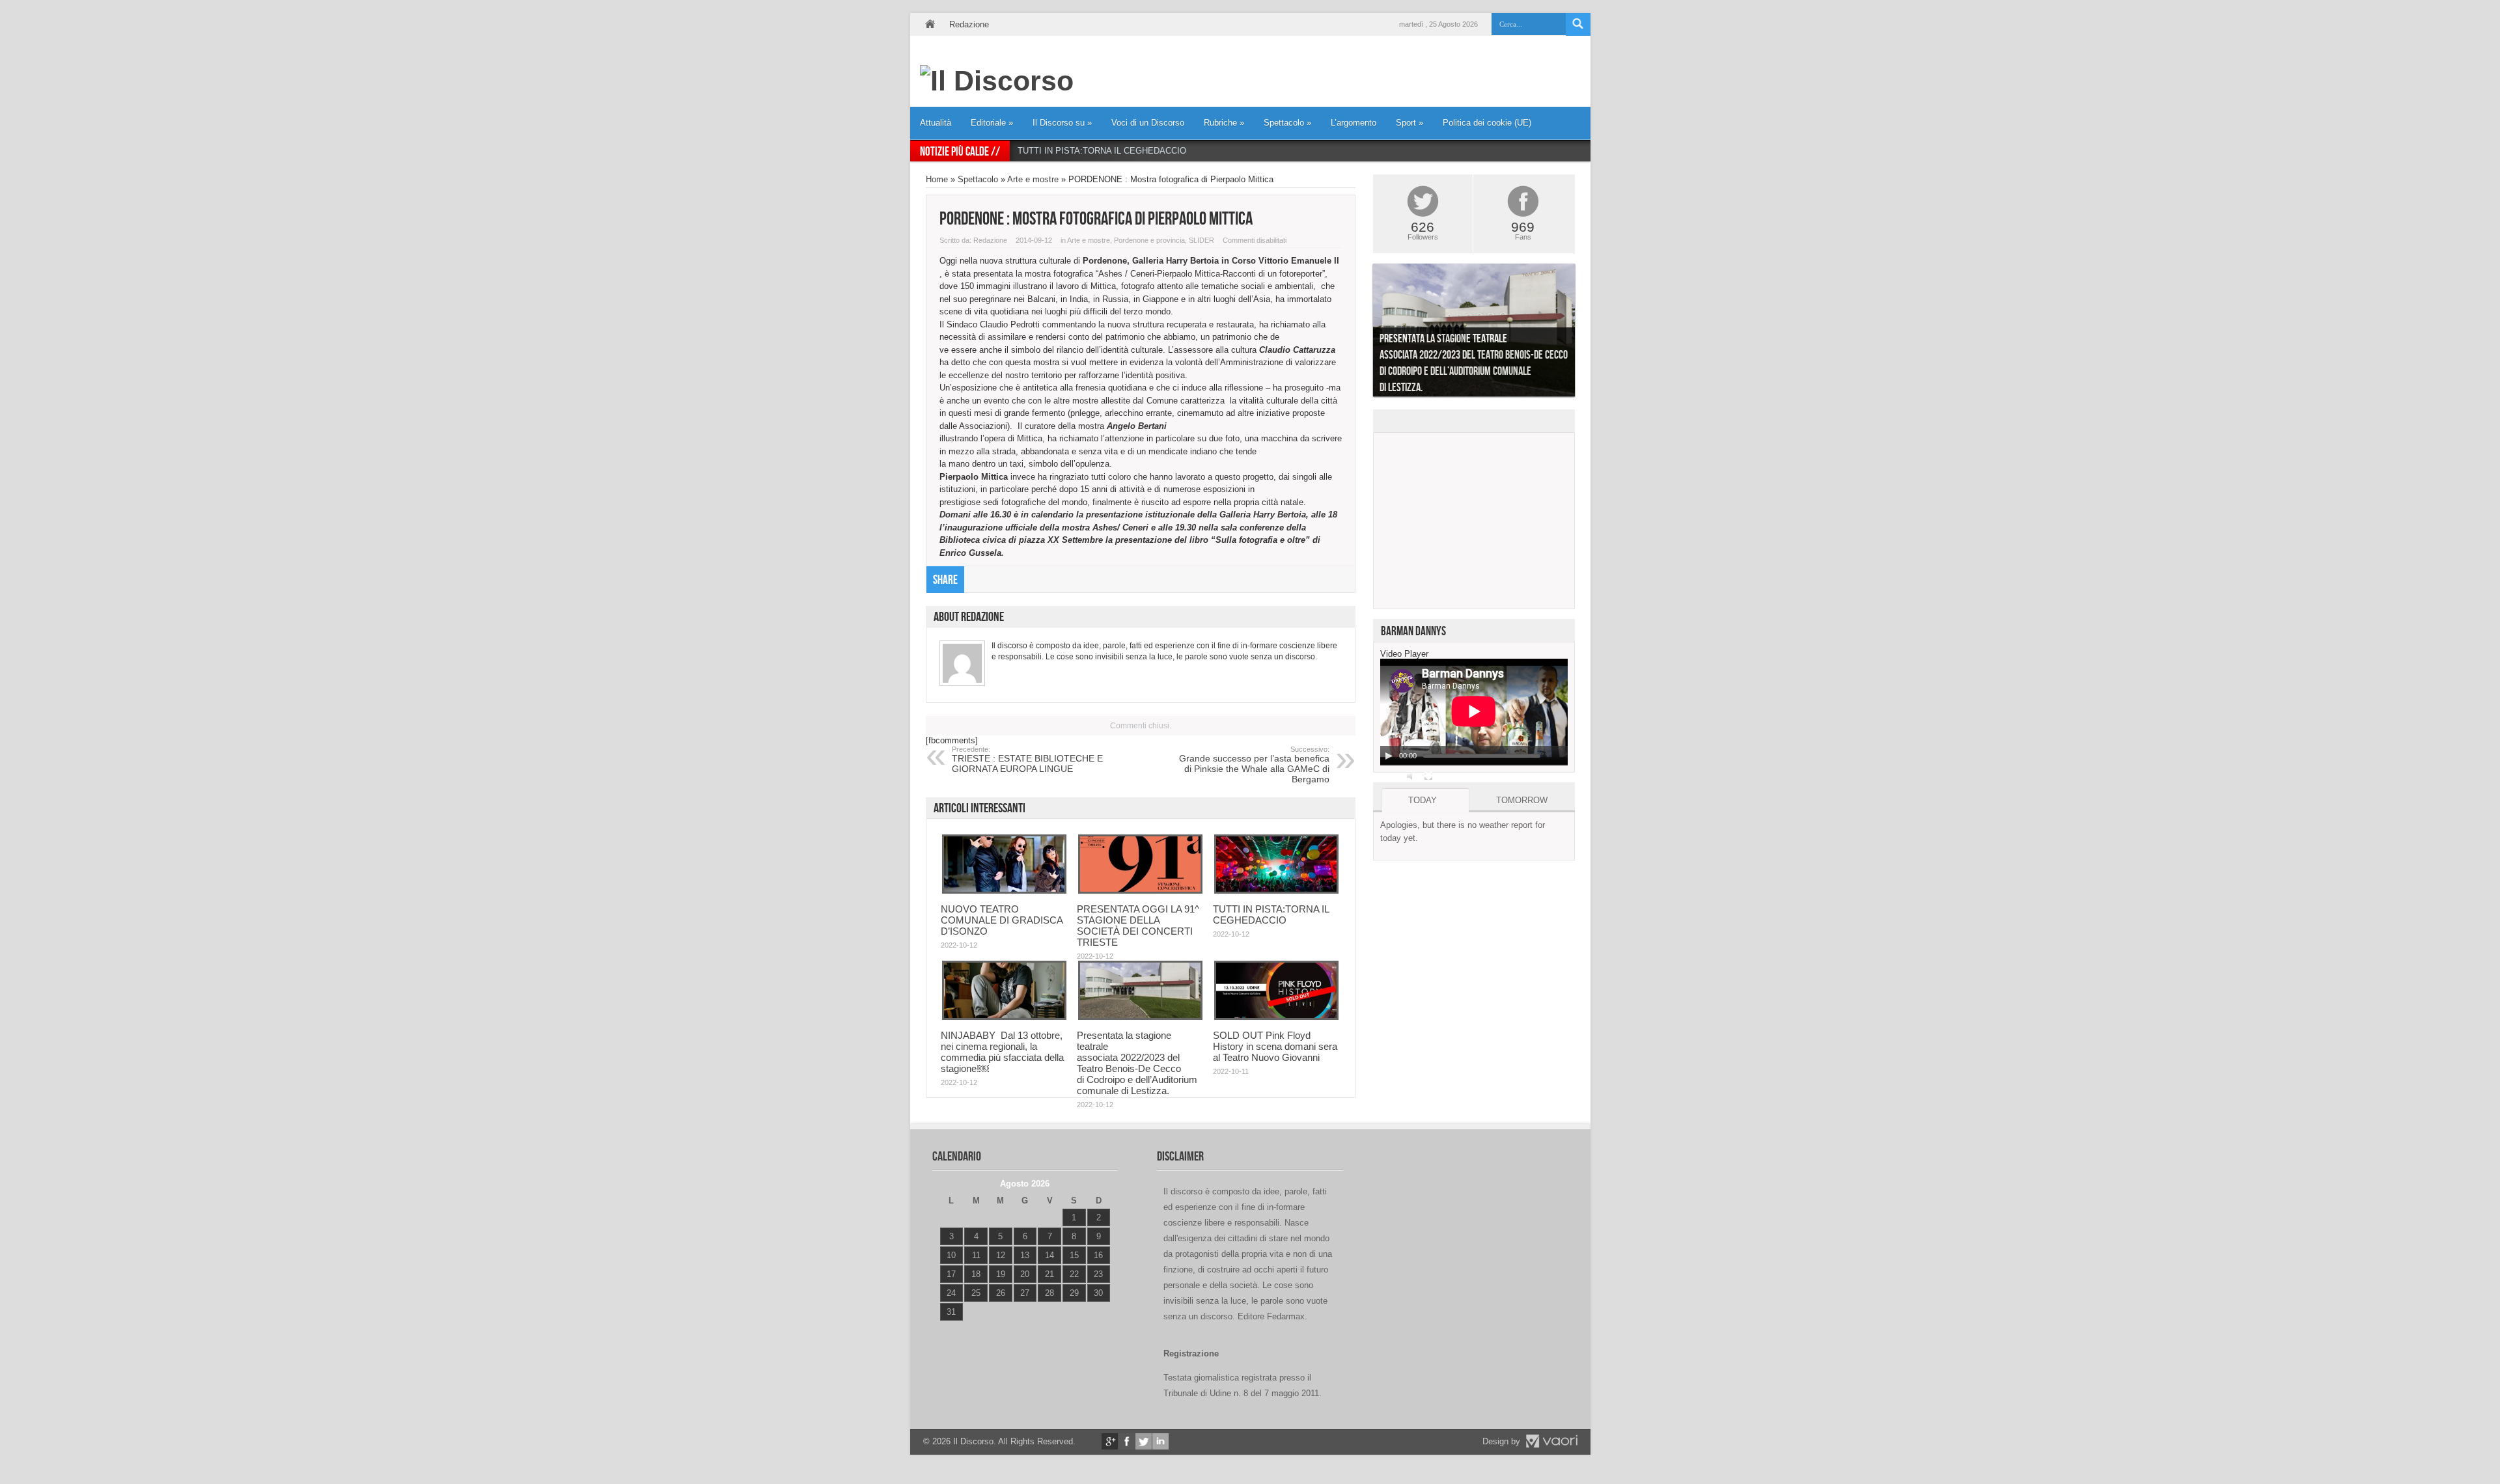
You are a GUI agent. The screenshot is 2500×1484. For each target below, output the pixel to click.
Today (1423, 800)
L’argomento (1354, 123)
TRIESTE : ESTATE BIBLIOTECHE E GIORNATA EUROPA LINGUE (1027, 760)
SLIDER (1201, 240)
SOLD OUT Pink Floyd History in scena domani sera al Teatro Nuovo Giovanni (1275, 1046)
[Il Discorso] (997, 81)
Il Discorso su (1062, 123)
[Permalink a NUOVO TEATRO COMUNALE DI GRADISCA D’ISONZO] (1004, 891)
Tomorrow (1522, 800)
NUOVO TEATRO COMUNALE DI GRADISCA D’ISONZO (1002, 920)
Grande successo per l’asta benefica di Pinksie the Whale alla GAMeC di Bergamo (1254, 765)
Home (930, 24)
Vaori (1551, 1441)
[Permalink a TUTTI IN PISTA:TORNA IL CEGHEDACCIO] (1276, 891)
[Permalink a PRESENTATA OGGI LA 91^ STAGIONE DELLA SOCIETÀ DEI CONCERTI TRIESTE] (1140, 891)
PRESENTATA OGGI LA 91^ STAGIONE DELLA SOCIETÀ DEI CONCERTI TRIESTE (1138, 926)
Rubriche (1224, 123)
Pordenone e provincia (1149, 240)
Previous (1363, 333)
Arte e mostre (1033, 179)
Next (1585, 333)
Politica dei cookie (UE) (1487, 123)
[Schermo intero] (1428, 776)
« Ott (948, 1328)
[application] (1474, 712)
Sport (1410, 123)
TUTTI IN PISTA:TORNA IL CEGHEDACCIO (1102, 151)
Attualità (936, 123)
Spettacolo (1287, 123)
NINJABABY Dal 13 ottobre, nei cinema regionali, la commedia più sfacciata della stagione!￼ (1002, 1052)
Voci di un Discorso (1148, 123)
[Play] (1389, 756)
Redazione (969, 24)
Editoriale (992, 123)
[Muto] (1411, 776)
